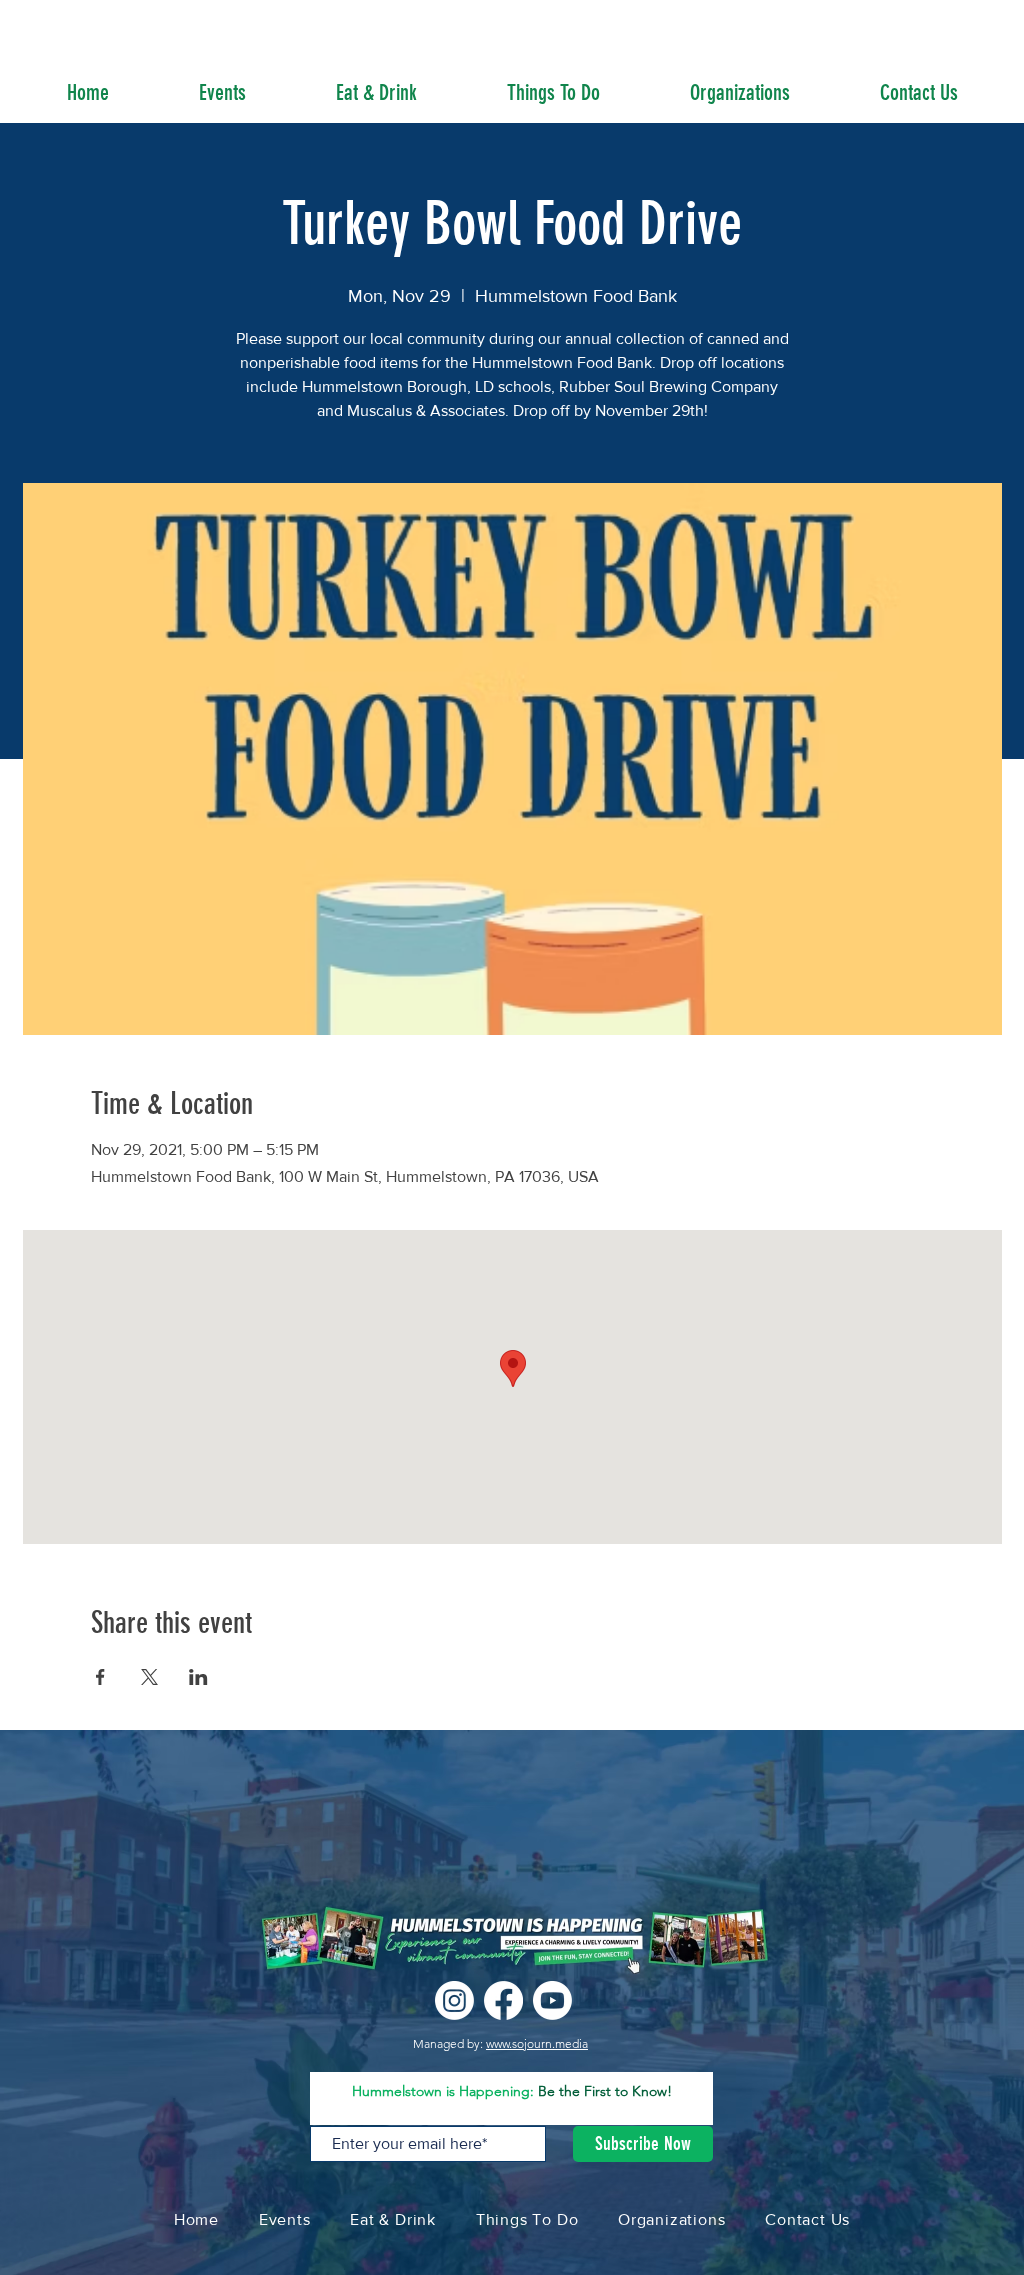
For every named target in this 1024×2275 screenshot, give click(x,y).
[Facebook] (503, 2000)
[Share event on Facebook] (100, 1677)
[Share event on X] (149, 1677)
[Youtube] (552, 2000)
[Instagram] (454, 2000)
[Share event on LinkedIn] (198, 1677)
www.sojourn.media (537, 2043)
